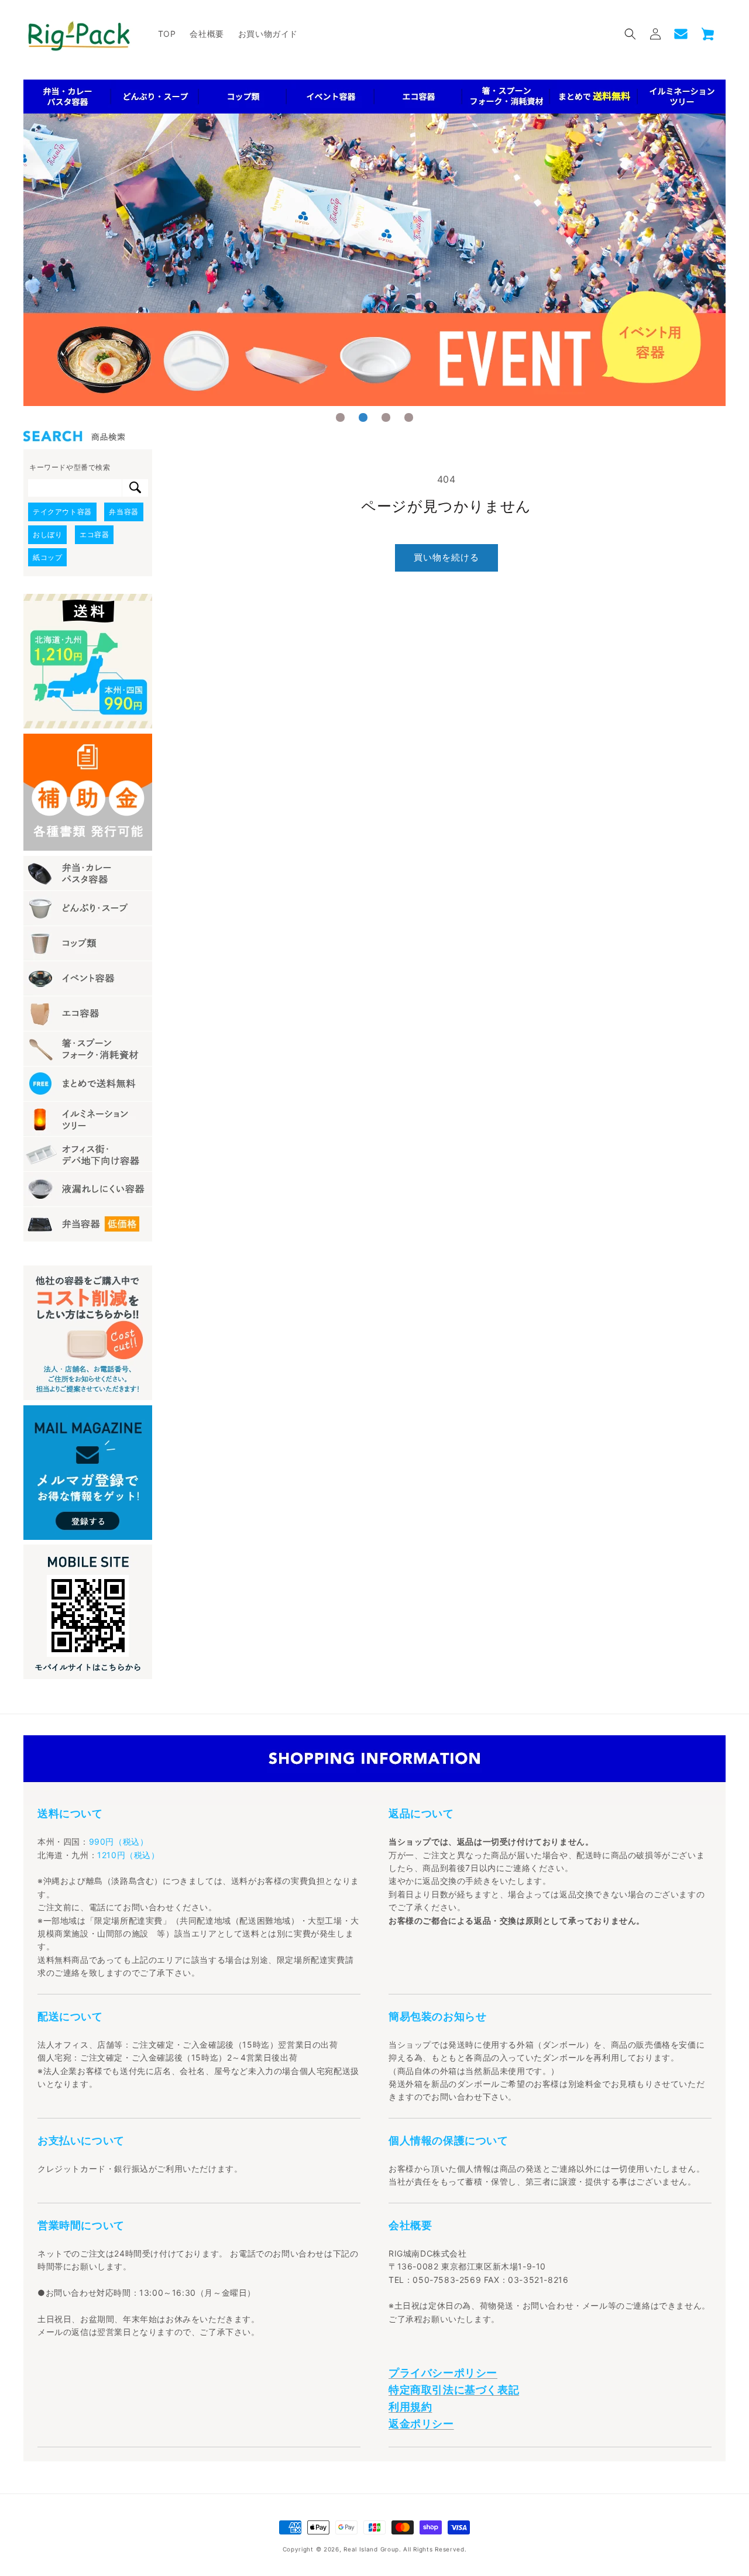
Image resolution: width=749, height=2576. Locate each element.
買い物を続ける (446, 557)
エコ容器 (94, 534)
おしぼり (47, 534)
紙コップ (47, 557)
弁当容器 (123, 512)
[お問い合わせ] (681, 34)
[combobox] (75, 488)
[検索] (135, 488)
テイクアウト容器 (62, 512)
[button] (630, 34)
